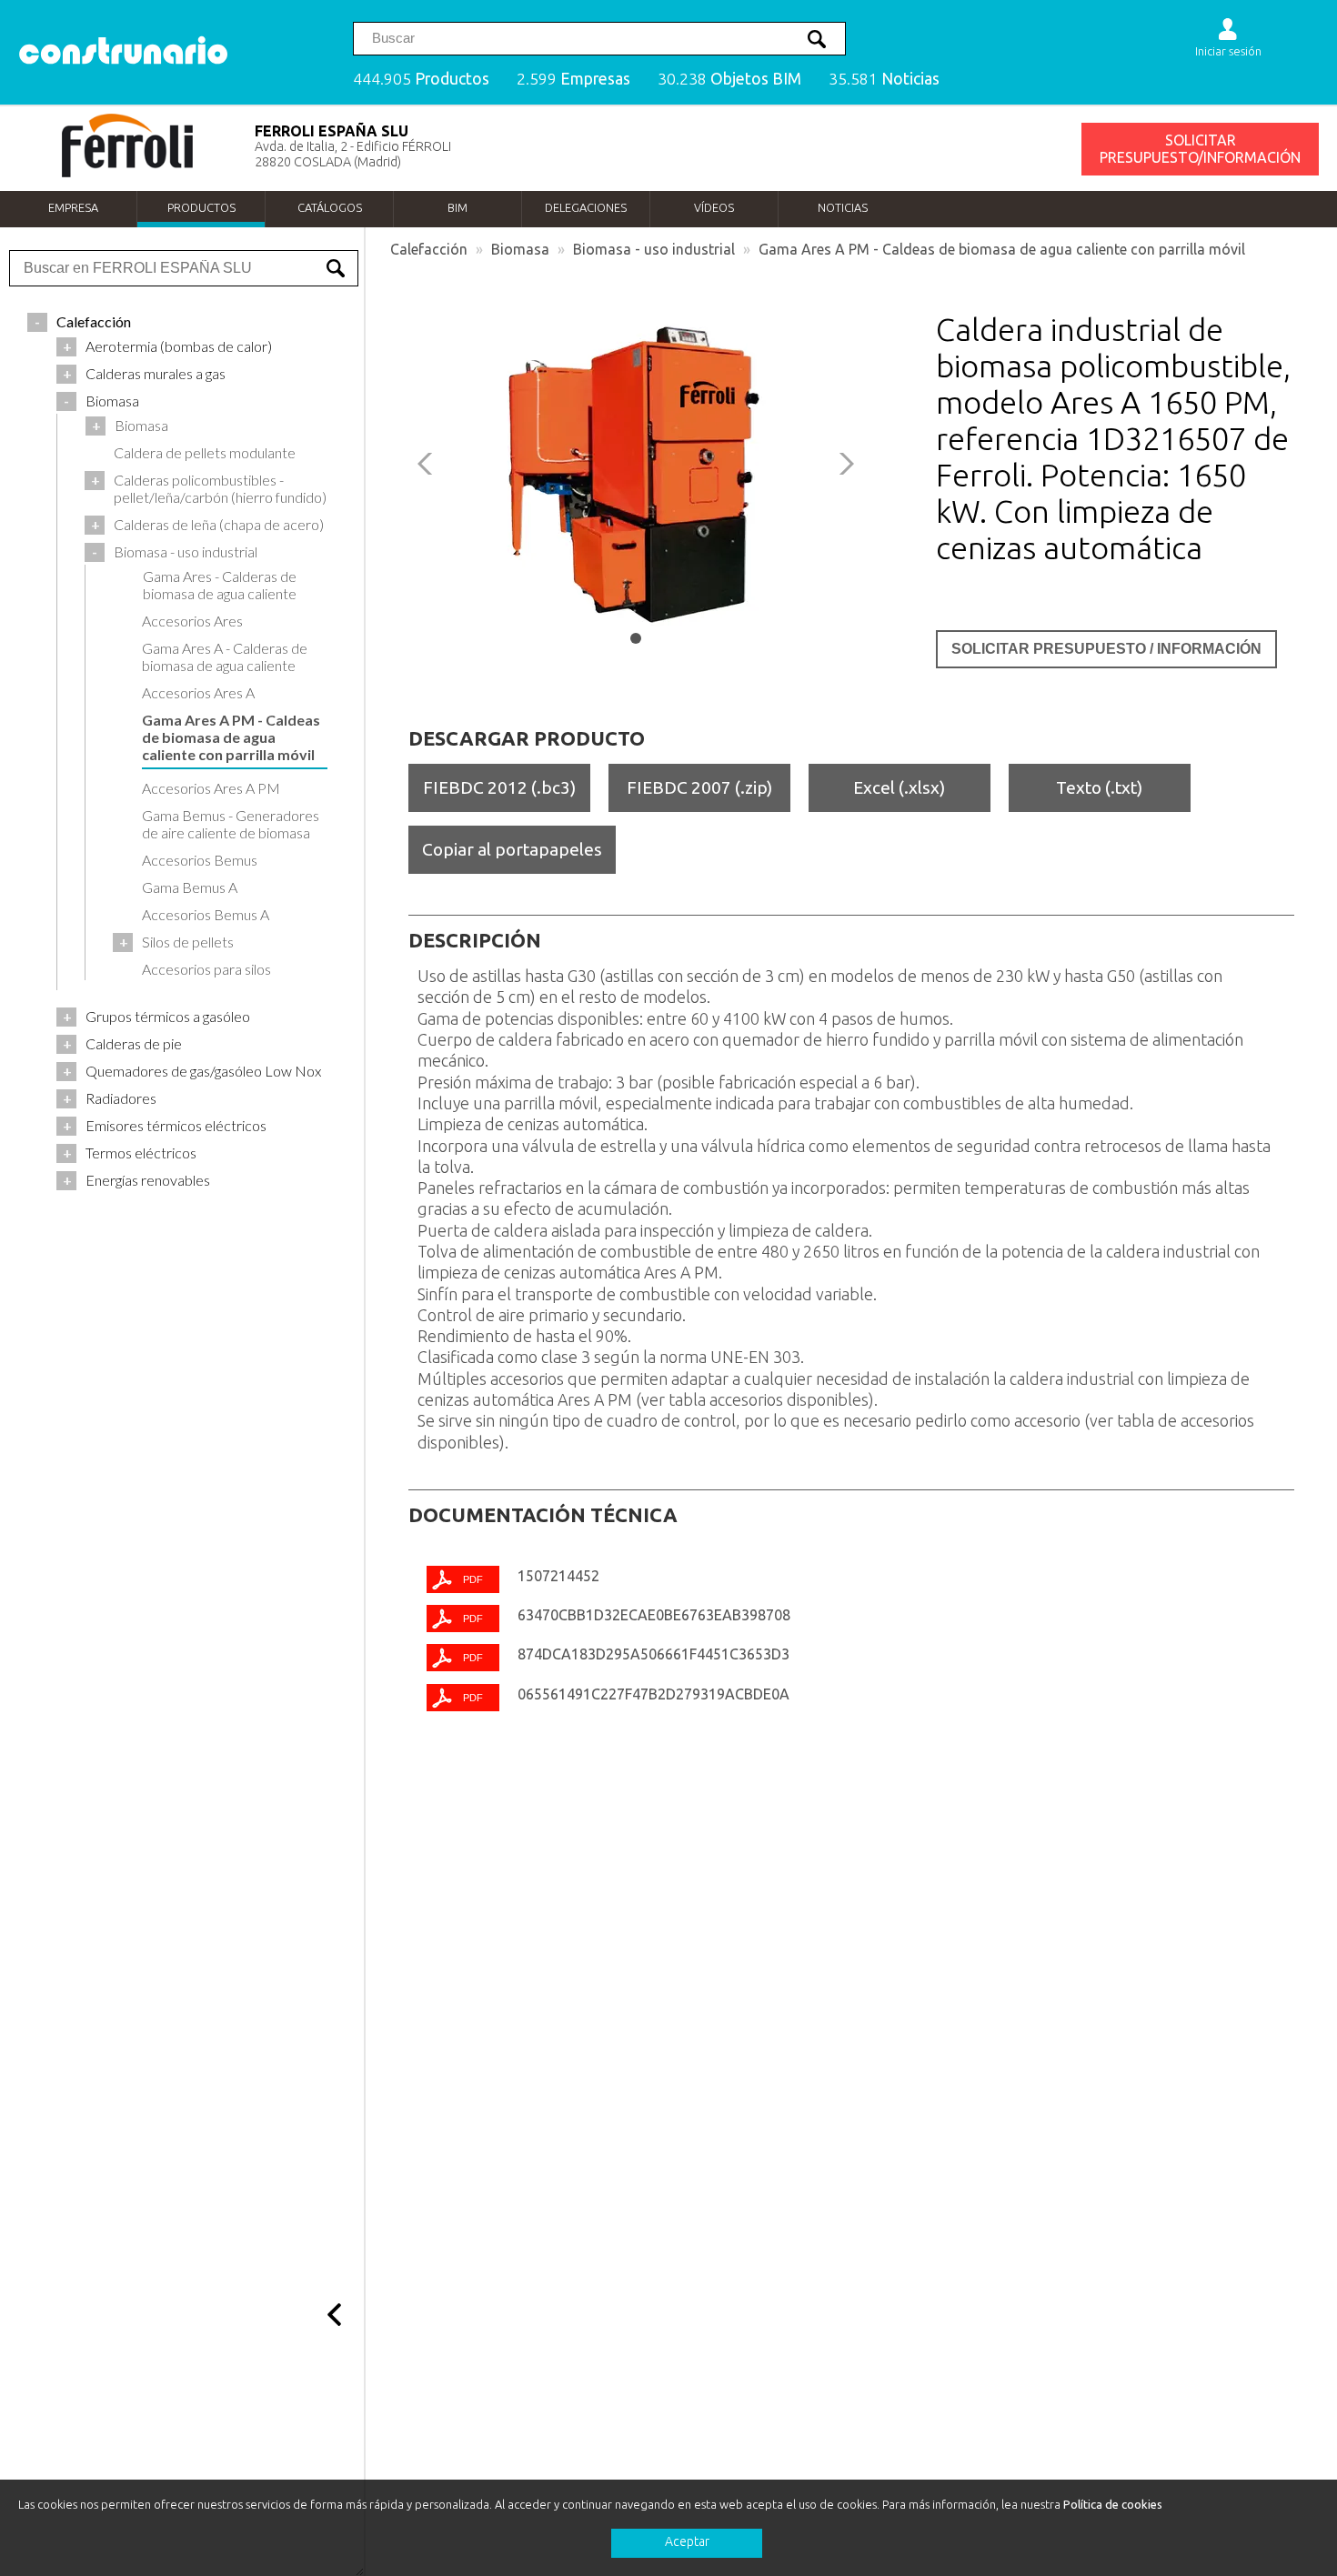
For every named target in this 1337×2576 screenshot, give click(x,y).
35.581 (884, 79)
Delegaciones (586, 207)
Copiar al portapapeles (512, 849)
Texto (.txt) (1099, 787)
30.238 (729, 79)
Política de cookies (1113, 2504)
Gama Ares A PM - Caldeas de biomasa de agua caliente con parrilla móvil (1002, 249)
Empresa (73, 207)
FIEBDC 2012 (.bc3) (499, 787)
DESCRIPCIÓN (475, 940)
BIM (457, 207)
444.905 (421, 79)
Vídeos (714, 207)
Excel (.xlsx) (899, 787)
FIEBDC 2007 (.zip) (699, 787)
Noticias (843, 207)
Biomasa (520, 249)
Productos (201, 207)
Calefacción (429, 249)
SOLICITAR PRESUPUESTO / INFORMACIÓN (1106, 649)
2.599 (573, 79)
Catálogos (330, 207)
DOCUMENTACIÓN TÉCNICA (543, 1515)
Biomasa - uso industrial (654, 249)
